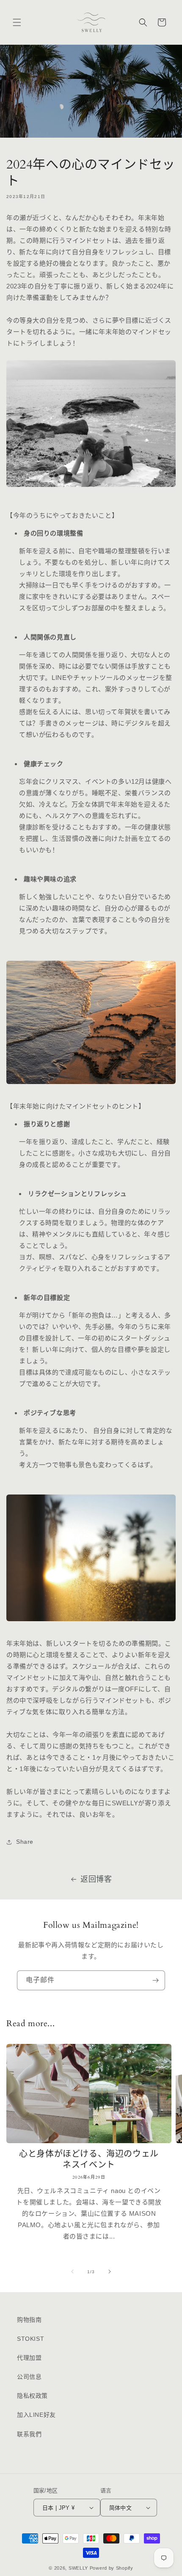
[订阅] (155, 1980)
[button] (17, 22)
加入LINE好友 (36, 2415)
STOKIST (30, 2339)
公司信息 (29, 2377)
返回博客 (96, 1879)
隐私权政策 (32, 2396)
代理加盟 (29, 2358)
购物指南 (29, 2320)
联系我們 (29, 2434)
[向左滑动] (72, 2272)
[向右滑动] (110, 2272)
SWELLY (78, 2568)
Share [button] (25, 1842)
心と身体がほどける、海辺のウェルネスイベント (89, 2160)
